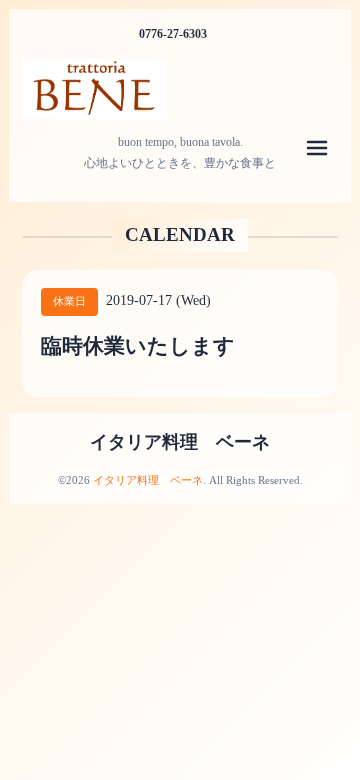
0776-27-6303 (173, 34)
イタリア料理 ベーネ (180, 442)
